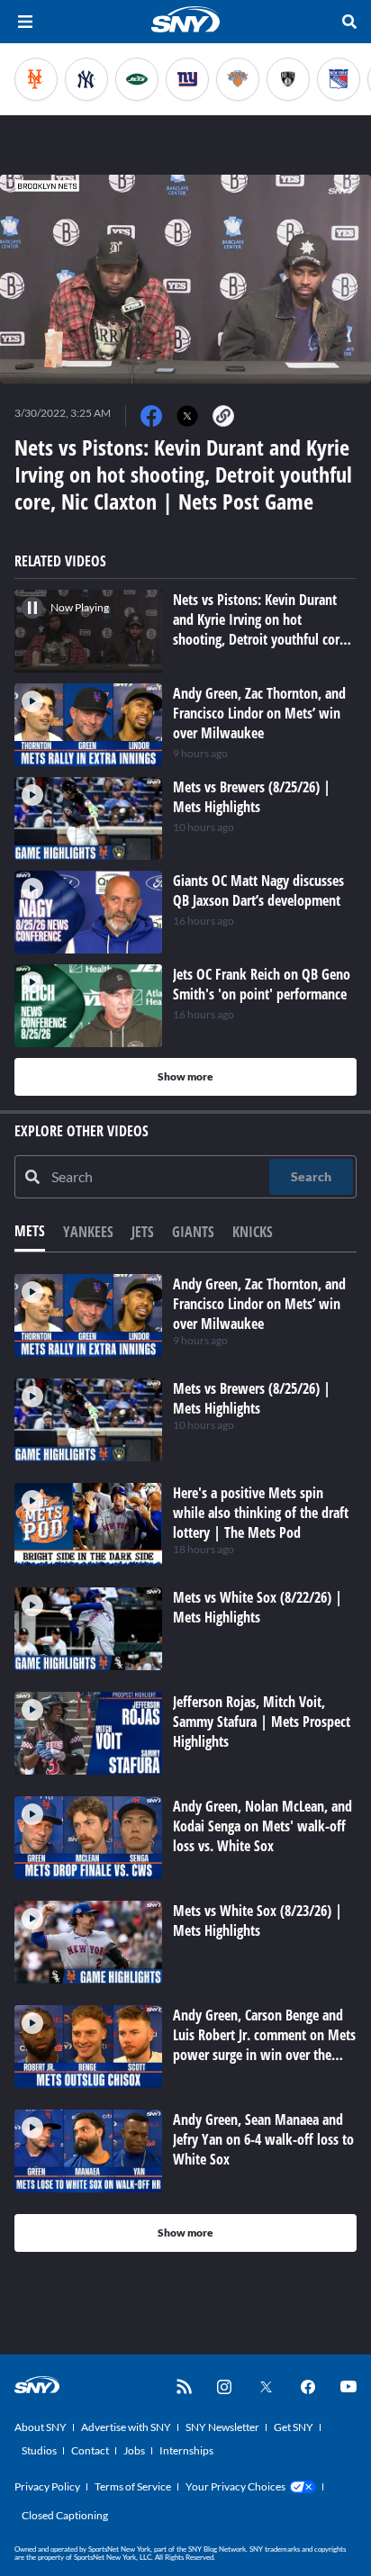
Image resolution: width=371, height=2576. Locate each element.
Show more (185, 1076)
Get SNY (294, 2427)
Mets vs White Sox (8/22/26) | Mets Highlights (258, 1607)
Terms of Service (133, 2486)
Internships (186, 2450)
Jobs (134, 2450)
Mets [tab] (30, 1231)
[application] (185, 279)
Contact (90, 2450)
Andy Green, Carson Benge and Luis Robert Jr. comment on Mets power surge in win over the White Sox (264, 2045)
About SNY (41, 2427)
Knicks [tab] (253, 1232)
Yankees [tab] (88, 1232)
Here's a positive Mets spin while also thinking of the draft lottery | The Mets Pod (261, 1513)
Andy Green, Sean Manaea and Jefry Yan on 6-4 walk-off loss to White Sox (263, 2139)
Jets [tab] (143, 1232)
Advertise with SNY (126, 2427)
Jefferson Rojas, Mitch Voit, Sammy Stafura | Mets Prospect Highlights (262, 1722)
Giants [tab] (193, 1232)
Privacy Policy (47, 2486)
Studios (39, 2450)
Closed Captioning (65, 2515)
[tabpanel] (185, 1763)
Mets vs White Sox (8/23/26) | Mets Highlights (258, 1921)
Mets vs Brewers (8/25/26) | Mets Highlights (252, 1398)
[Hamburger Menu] (25, 22)
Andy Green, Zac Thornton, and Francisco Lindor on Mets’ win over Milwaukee (259, 1304)
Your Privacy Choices (235, 2486)
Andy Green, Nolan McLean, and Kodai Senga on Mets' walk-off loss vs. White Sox (262, 1826)
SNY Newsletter (222, 2427)
